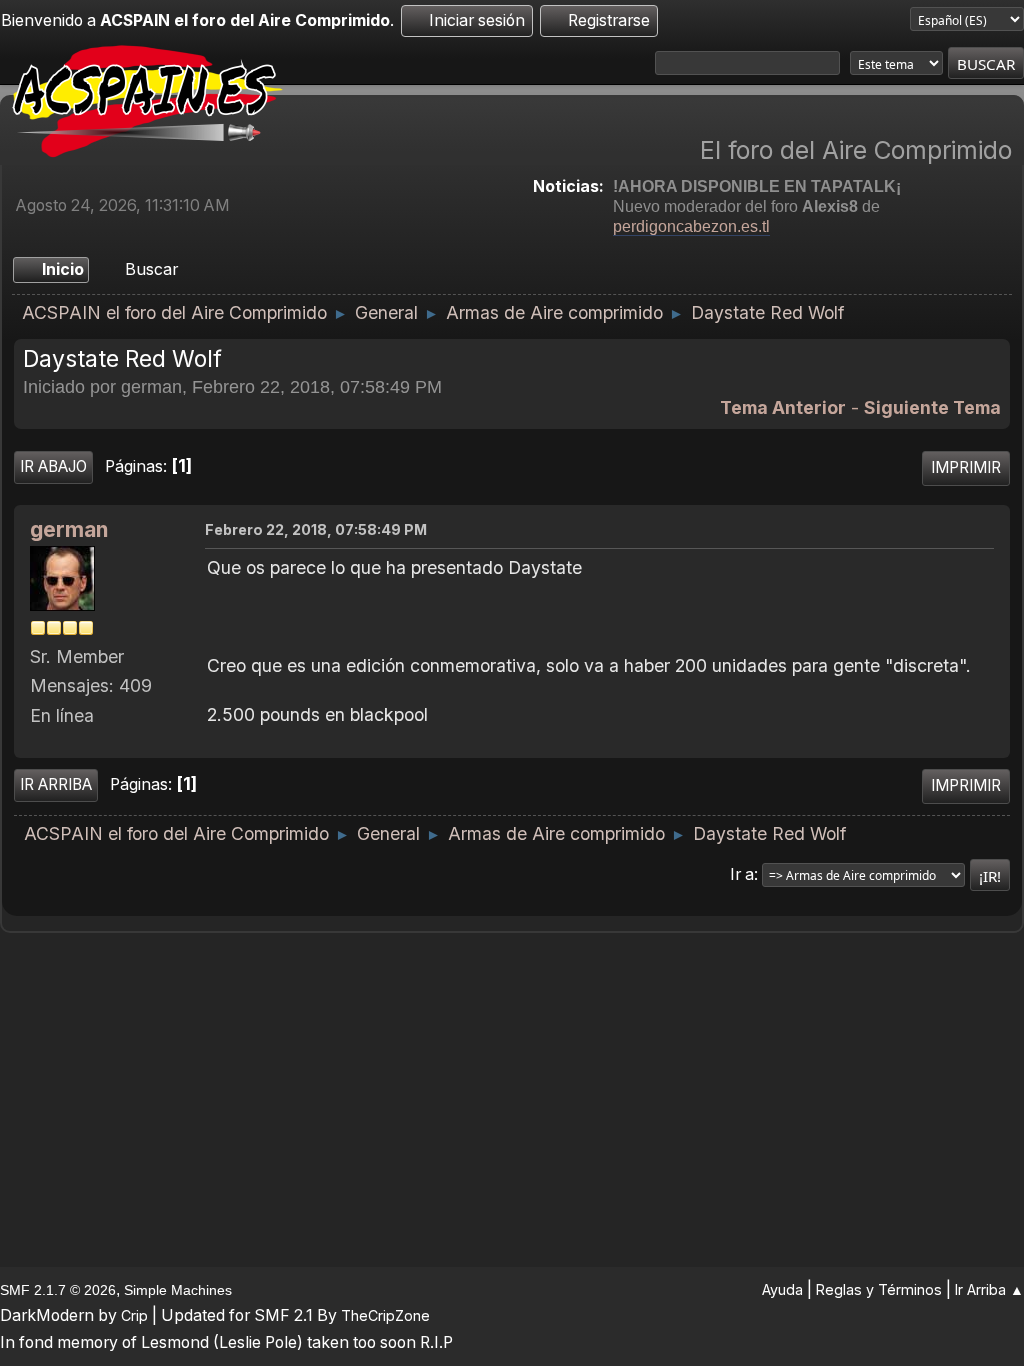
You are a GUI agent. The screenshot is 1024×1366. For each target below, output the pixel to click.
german (69, 529)
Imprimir (966, 467)
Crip (134, 1315)
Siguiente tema (932, 407)
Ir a (742, 874)
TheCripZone (385, 1315)
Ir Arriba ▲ (989, 1289)
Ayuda (782, 1289)
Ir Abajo (53, 466)
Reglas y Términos (879, 1289)
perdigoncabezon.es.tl (691, 226)
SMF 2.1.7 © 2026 (58, 1290)
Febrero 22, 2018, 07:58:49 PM (316, 529)
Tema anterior (783, 407)
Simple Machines (178, 1290)
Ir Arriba (56, 784)
